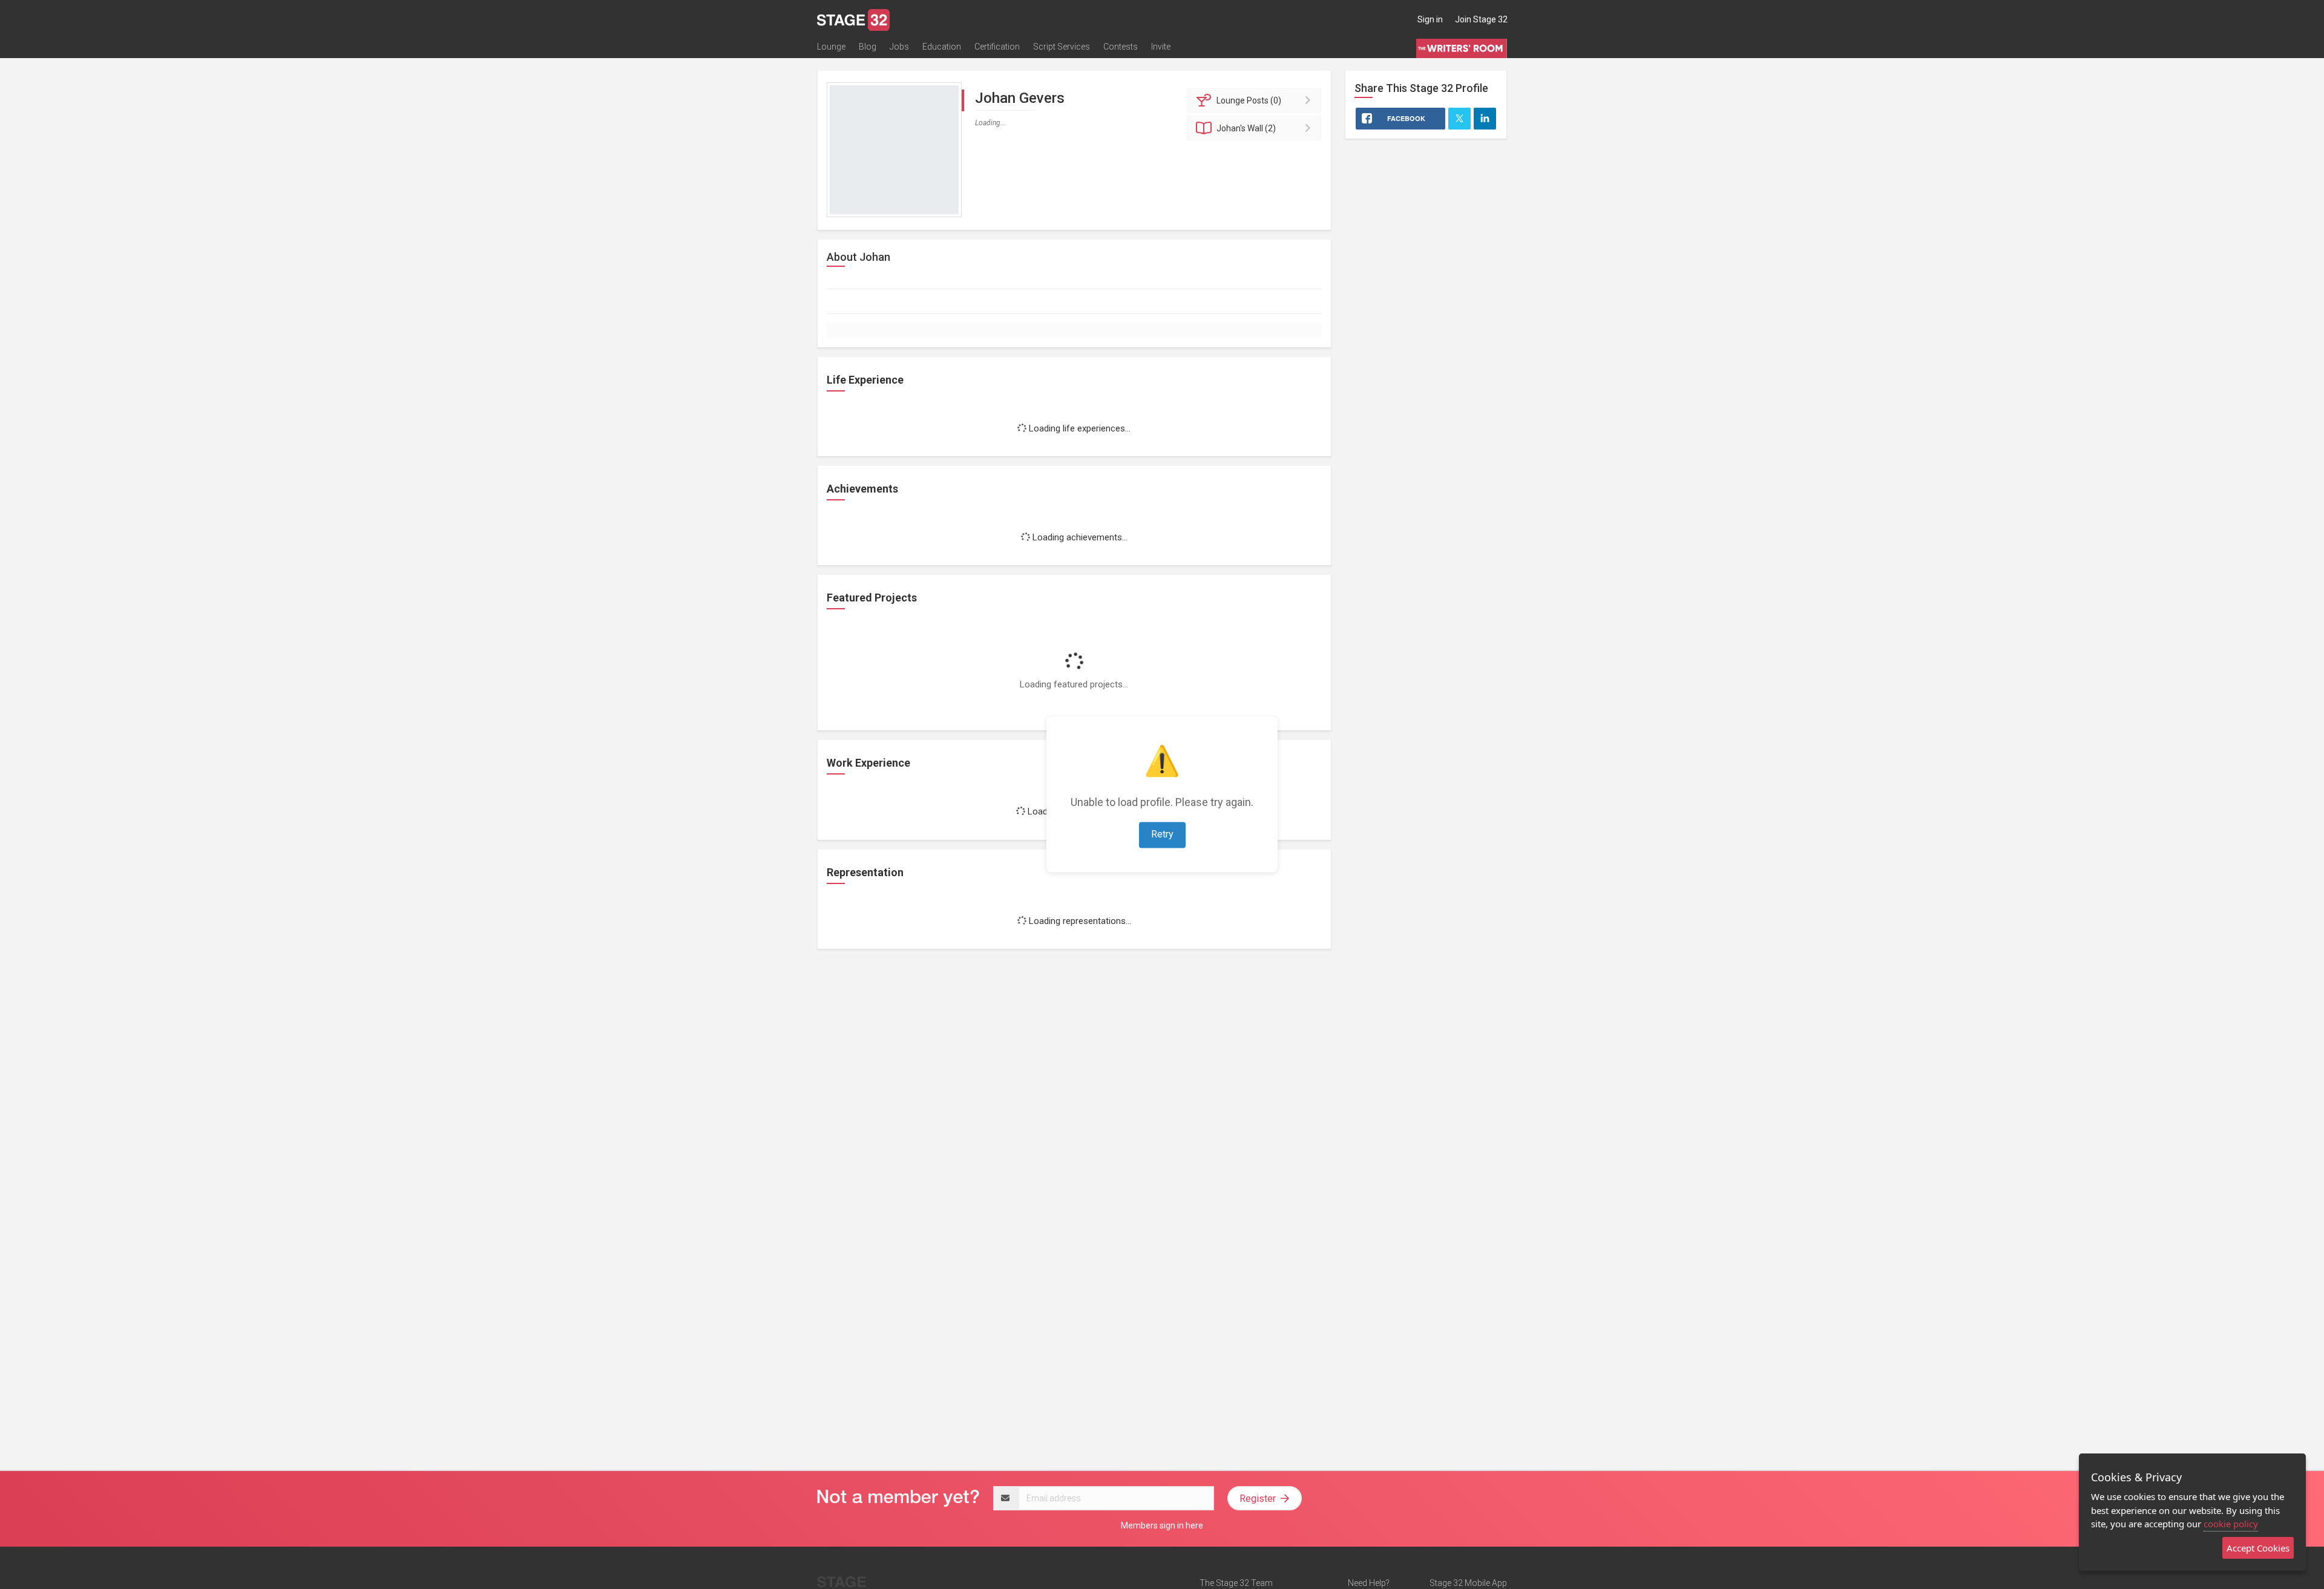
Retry (1162, 835)
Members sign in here (1162, 1525)
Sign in (1430, 19)
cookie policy (2231, 1524)
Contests (1121, 47)
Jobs (899, 47)
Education (942, 47)
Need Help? (1369, 1583)
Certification (997, 47)
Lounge (831, 47)
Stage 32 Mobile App (1468, 1583)
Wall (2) (1246, 128)
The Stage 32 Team (1236, 1583)
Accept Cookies (2258, 1548)
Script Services (1062, 47)
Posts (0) (1249, 100)
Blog (868, 47)
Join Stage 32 (1481, 19)
